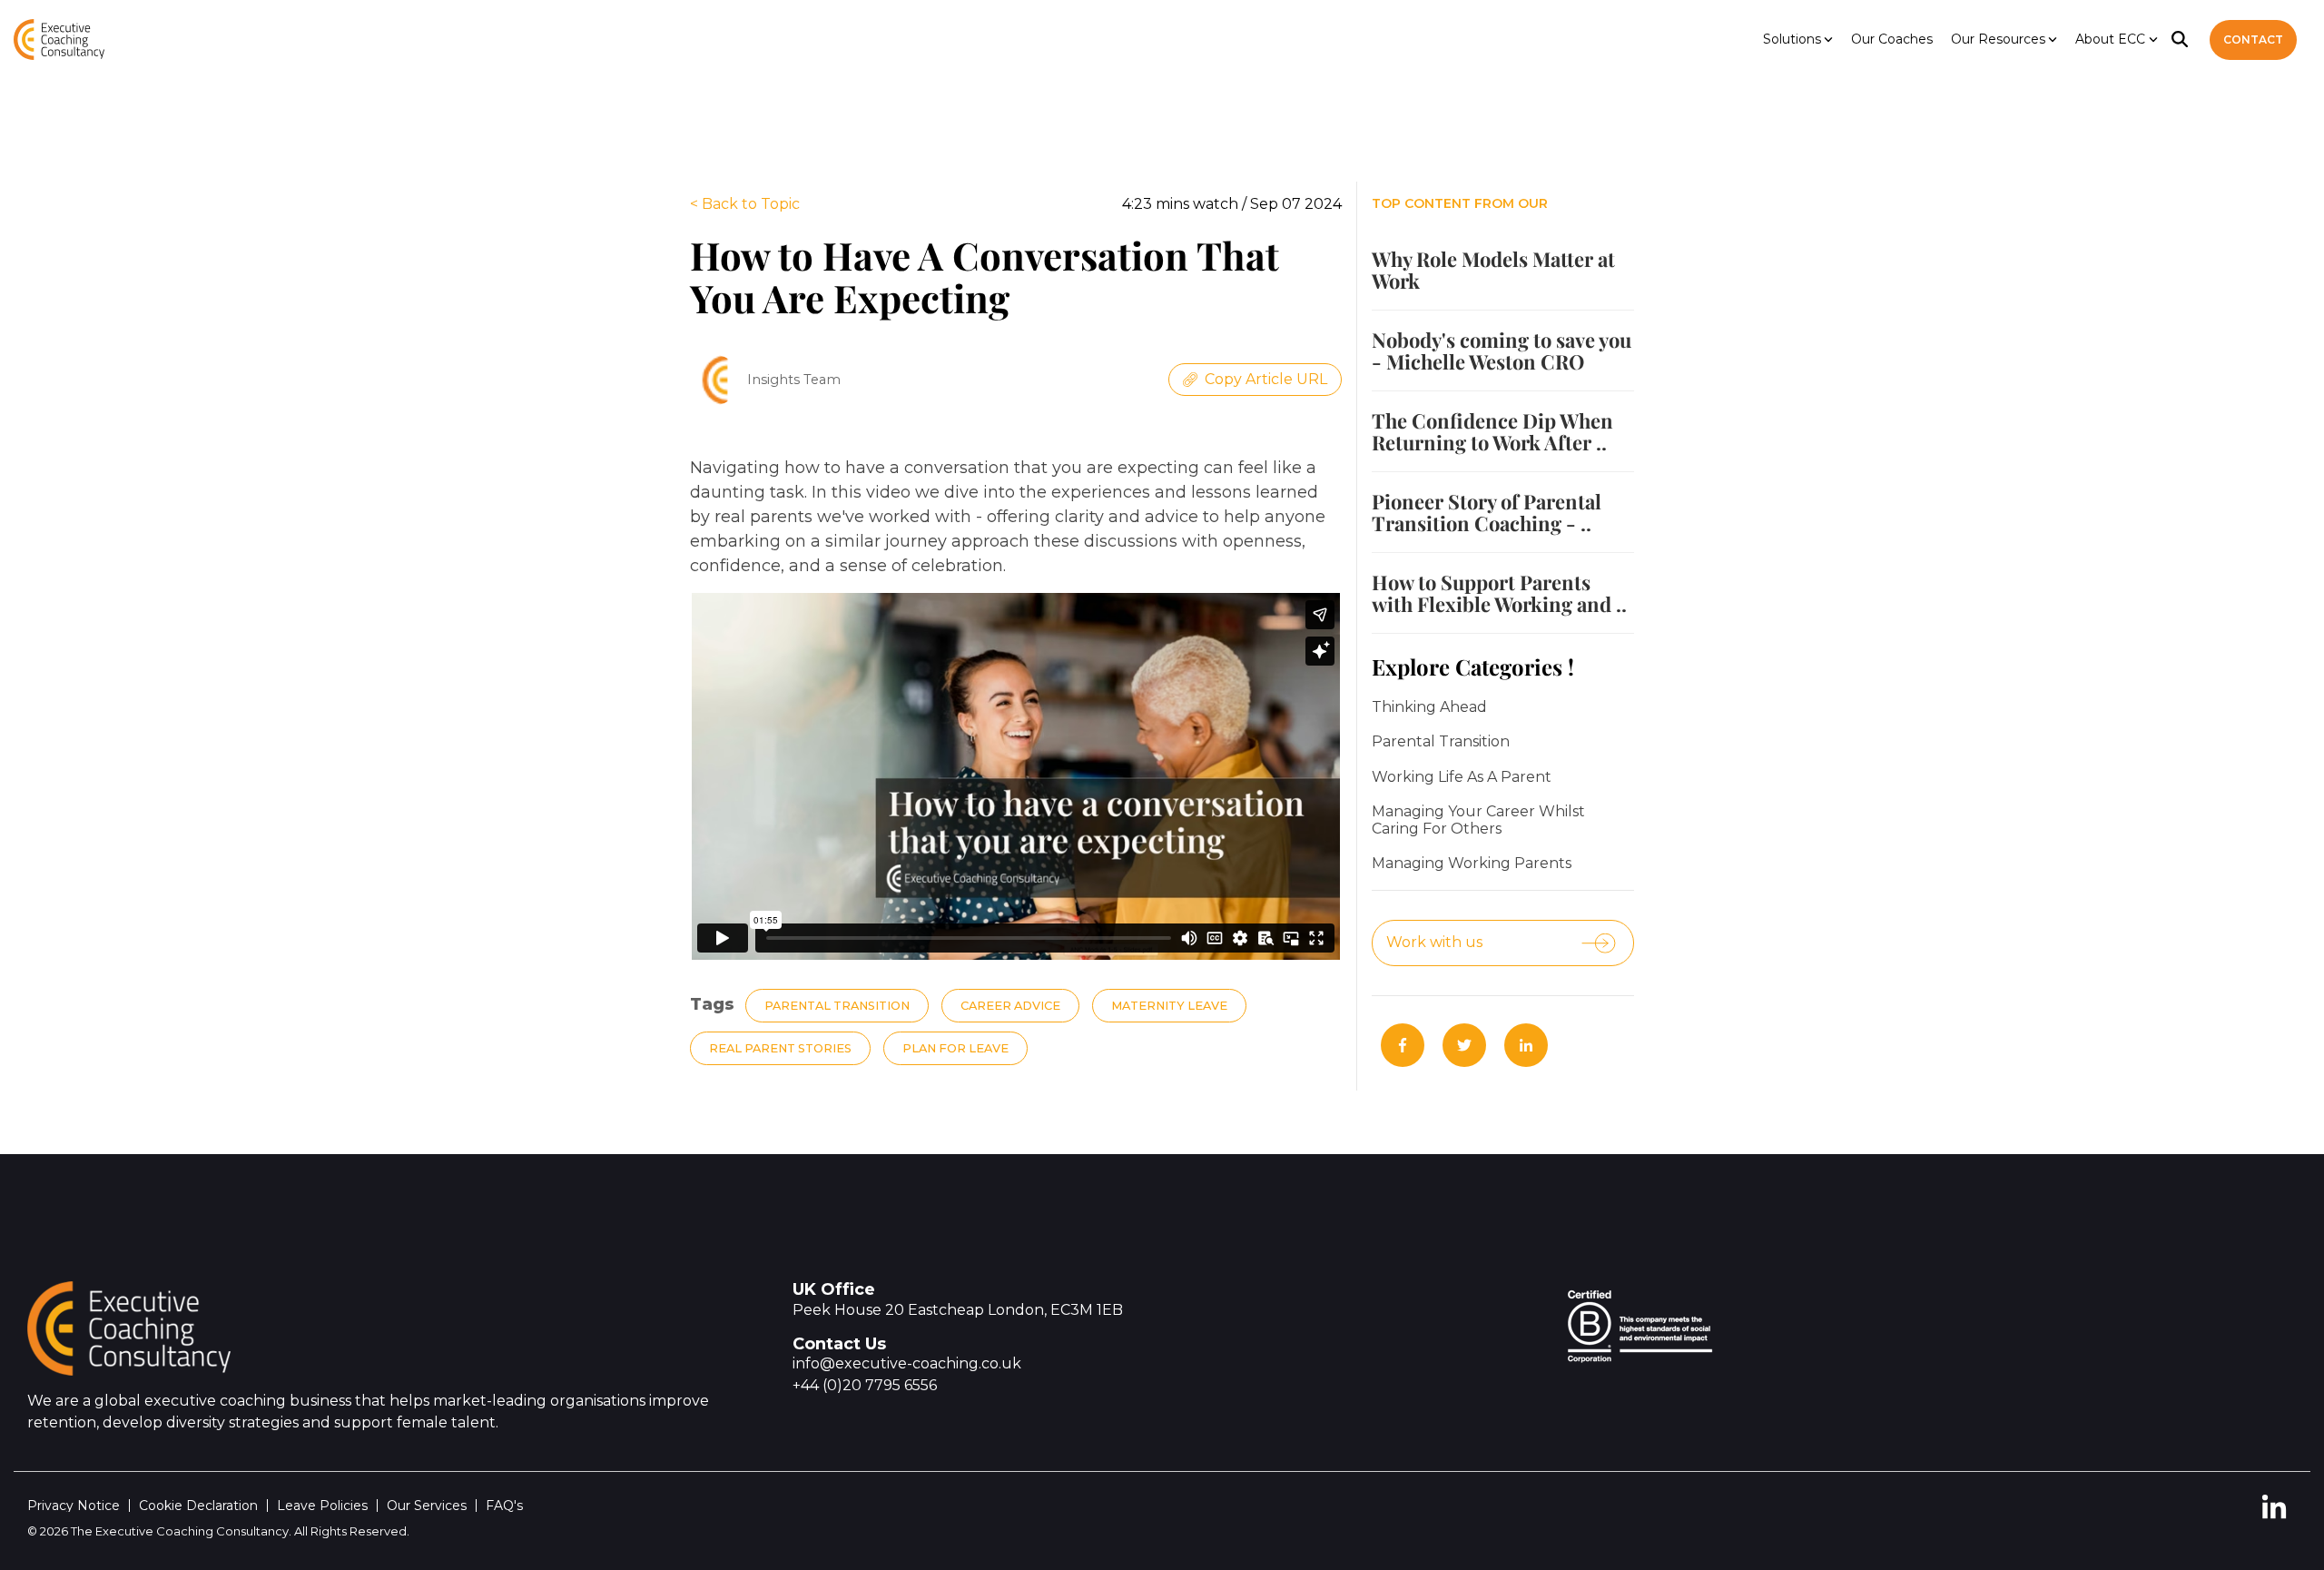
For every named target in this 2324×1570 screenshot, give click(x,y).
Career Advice (1010, 1006)
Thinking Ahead (1429, 707)
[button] (2274, 1515)
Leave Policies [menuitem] (322, 1506)
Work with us (1434, 942)
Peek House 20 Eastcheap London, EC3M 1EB (958, 1310)
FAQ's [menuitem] (504, 1506)
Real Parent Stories (780, 1048)
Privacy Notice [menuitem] (74, 1506)
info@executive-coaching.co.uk (907, 1363)
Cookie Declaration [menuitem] (198, 1506)
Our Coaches (1892, 39)
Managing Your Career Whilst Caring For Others (1478, 820)
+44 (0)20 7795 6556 (865, 1385)
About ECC (2110, 39)
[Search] (2180, 40)
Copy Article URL (1266, 379)
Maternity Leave (1169, 1006)
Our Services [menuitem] (427, 1506)
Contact (2253, 39)
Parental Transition (837, 1006)
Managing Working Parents (1472, 864)
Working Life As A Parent (1462, 777)
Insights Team (794, 380)
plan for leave (955, 1048)
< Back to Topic (745, 204)
